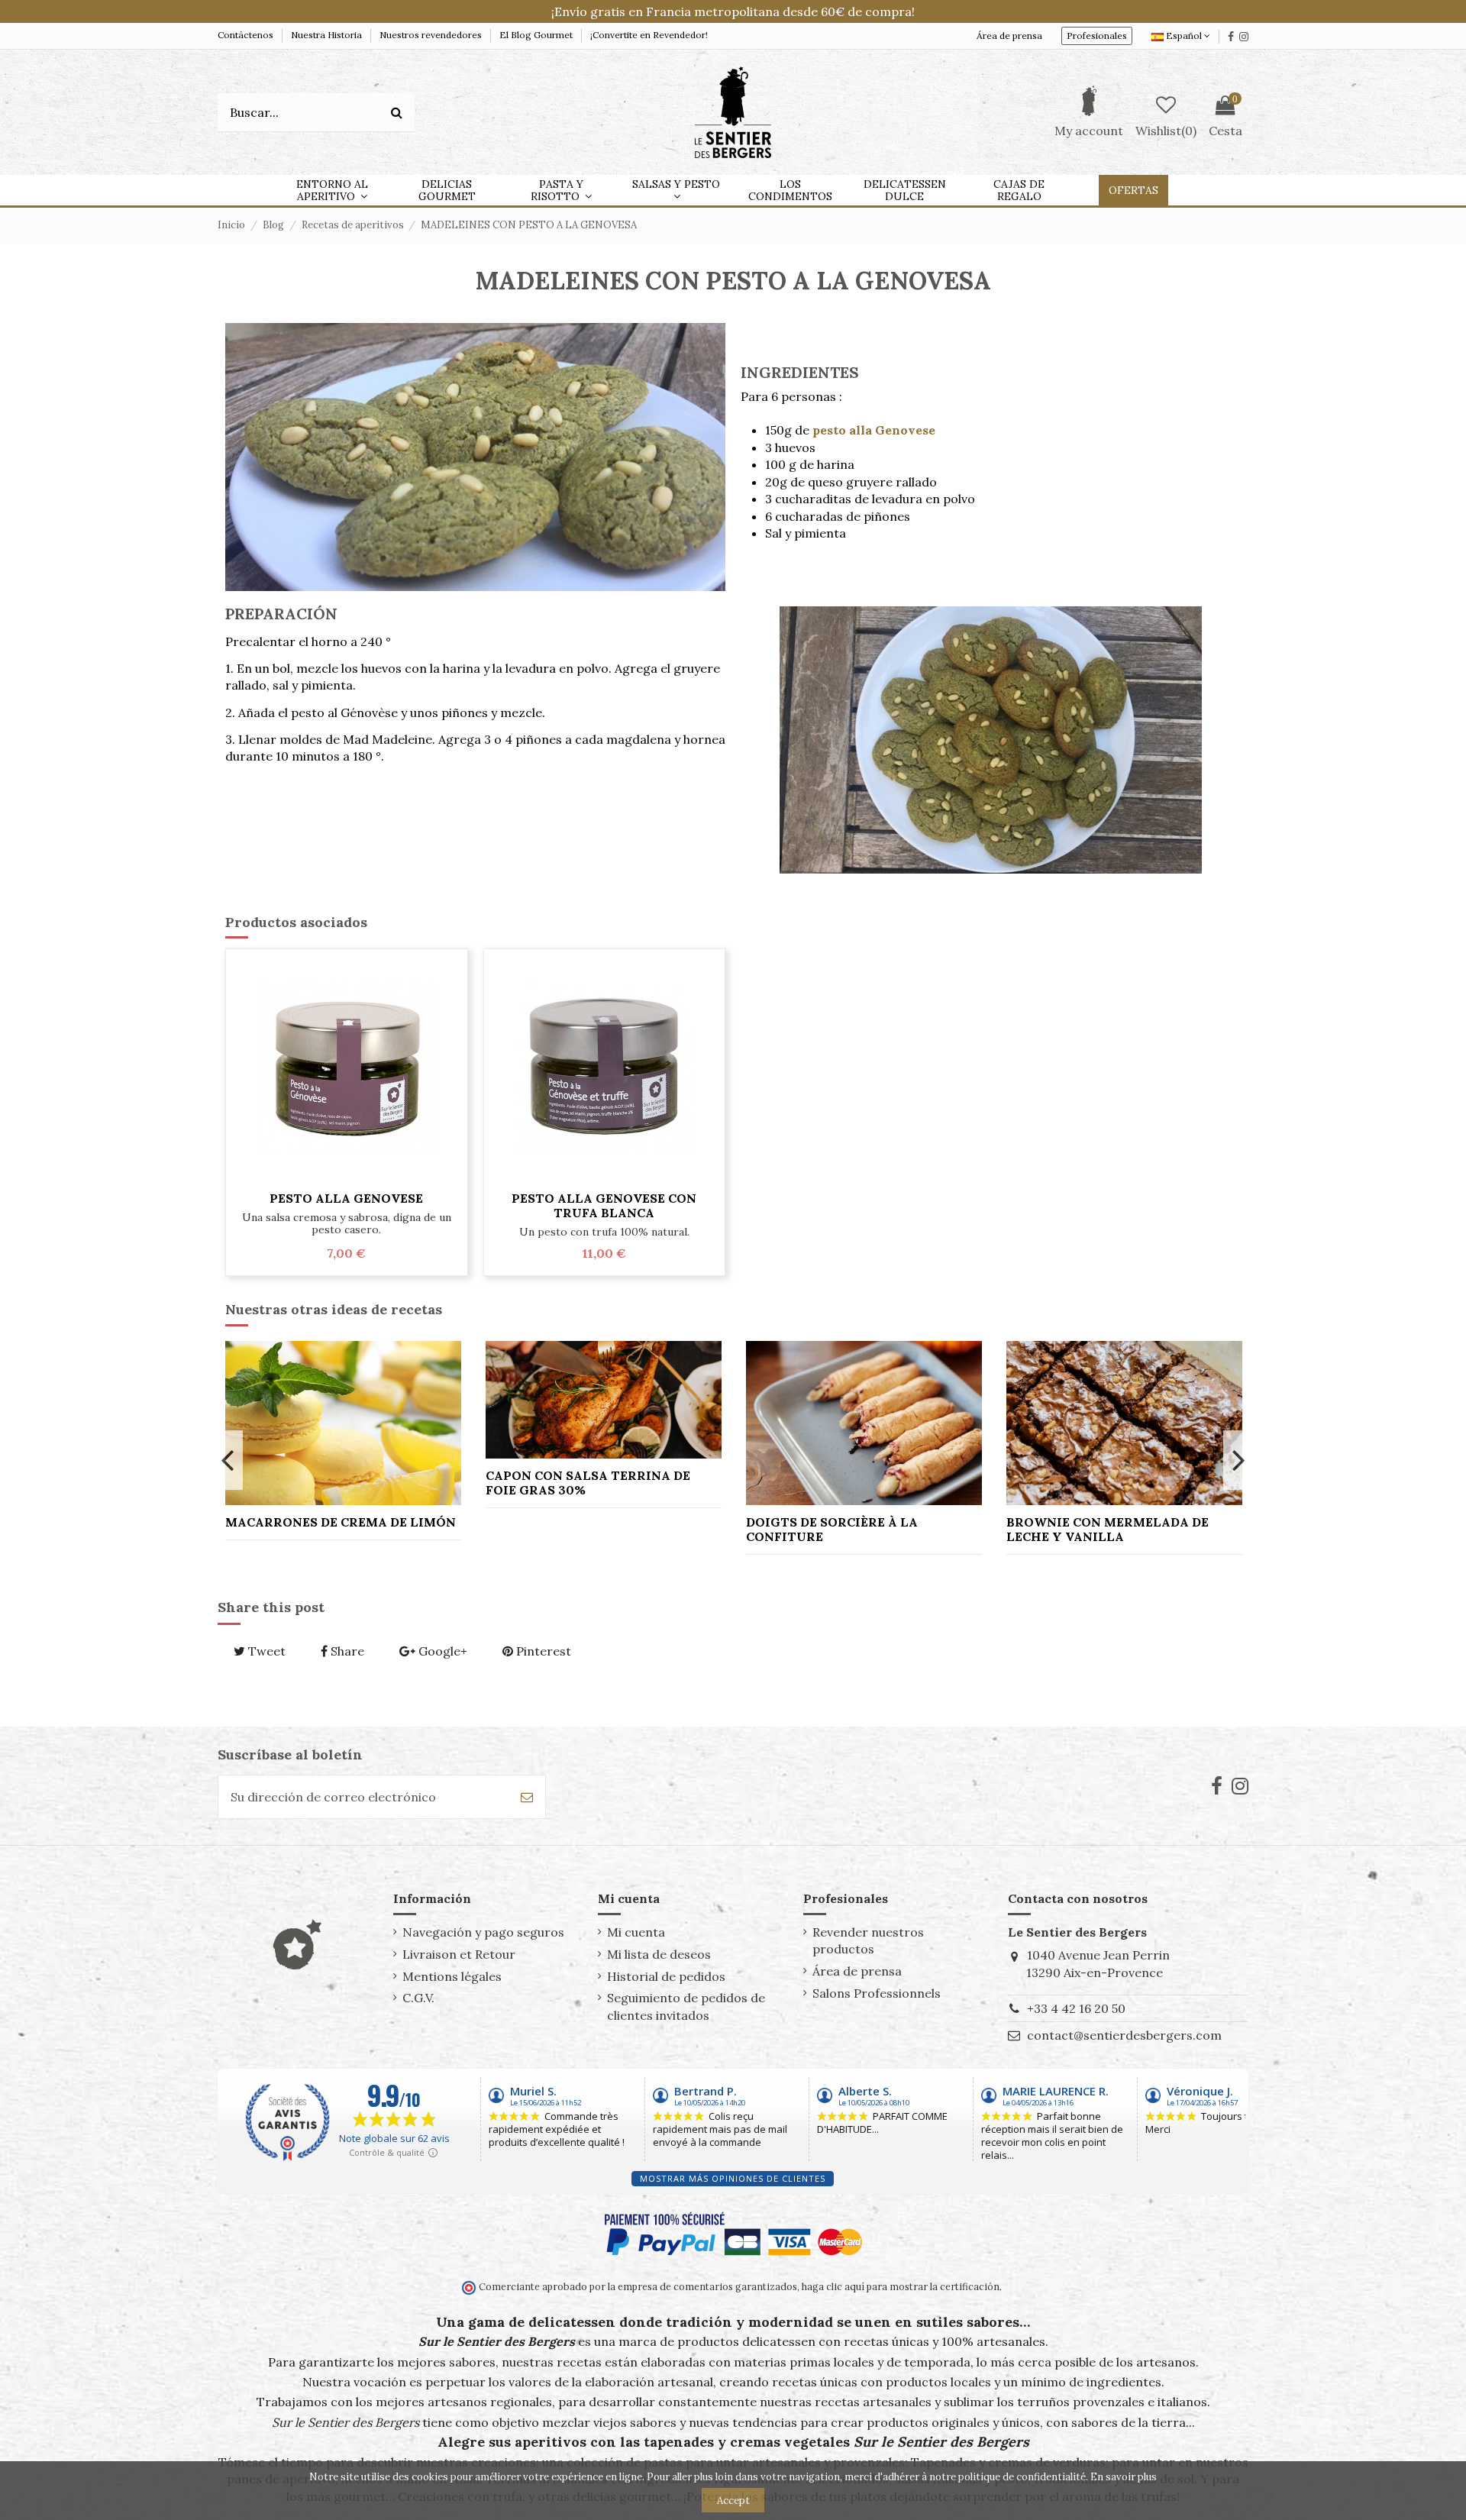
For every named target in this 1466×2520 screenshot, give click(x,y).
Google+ (441, 1651)
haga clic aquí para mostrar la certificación (899, 2286)
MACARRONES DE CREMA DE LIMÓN (341, 1522)
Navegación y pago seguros (483, 1932)
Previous (228, 1460)
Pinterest (542, 1651)
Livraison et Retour (459, 1954)
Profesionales (1097, 36)
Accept (733, 2501)
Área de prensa (1009, 36)
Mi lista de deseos (659, 1954)
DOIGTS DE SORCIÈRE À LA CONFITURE (832, 1529)
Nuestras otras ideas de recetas (334, 1309)
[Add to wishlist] (347, 1176)
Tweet (265, 1651)
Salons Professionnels (877, 1993)
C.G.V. (418, 1998)
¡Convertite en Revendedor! (649, 35)
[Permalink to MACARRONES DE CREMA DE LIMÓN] (343, 1423)
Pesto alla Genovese (346, 1198)
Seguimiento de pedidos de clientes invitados (686, 2006)
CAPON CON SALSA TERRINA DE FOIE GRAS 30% (588, 1483)
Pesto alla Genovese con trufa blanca (604, 1205)
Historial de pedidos (666, 1976)
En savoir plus (1124, 2477)
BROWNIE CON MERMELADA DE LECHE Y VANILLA (1108, 1529)
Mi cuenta (636, 1932)
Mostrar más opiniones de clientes (733, 2178)
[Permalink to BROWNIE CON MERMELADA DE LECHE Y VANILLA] (1124, 1423)
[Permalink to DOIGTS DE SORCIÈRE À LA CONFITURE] (864, 1423)
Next (1238, 1460)
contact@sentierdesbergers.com (1124, 2035)
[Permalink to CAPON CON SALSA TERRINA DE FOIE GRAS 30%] (604, 1400)
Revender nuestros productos (868, 1940)
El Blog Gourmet (537, 35)
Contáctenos (247, 35)
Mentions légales (452, 1976)
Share (346, 1651)
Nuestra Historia (328, 35)
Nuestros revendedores (432, 35)
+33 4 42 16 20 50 (1076, 2008)
